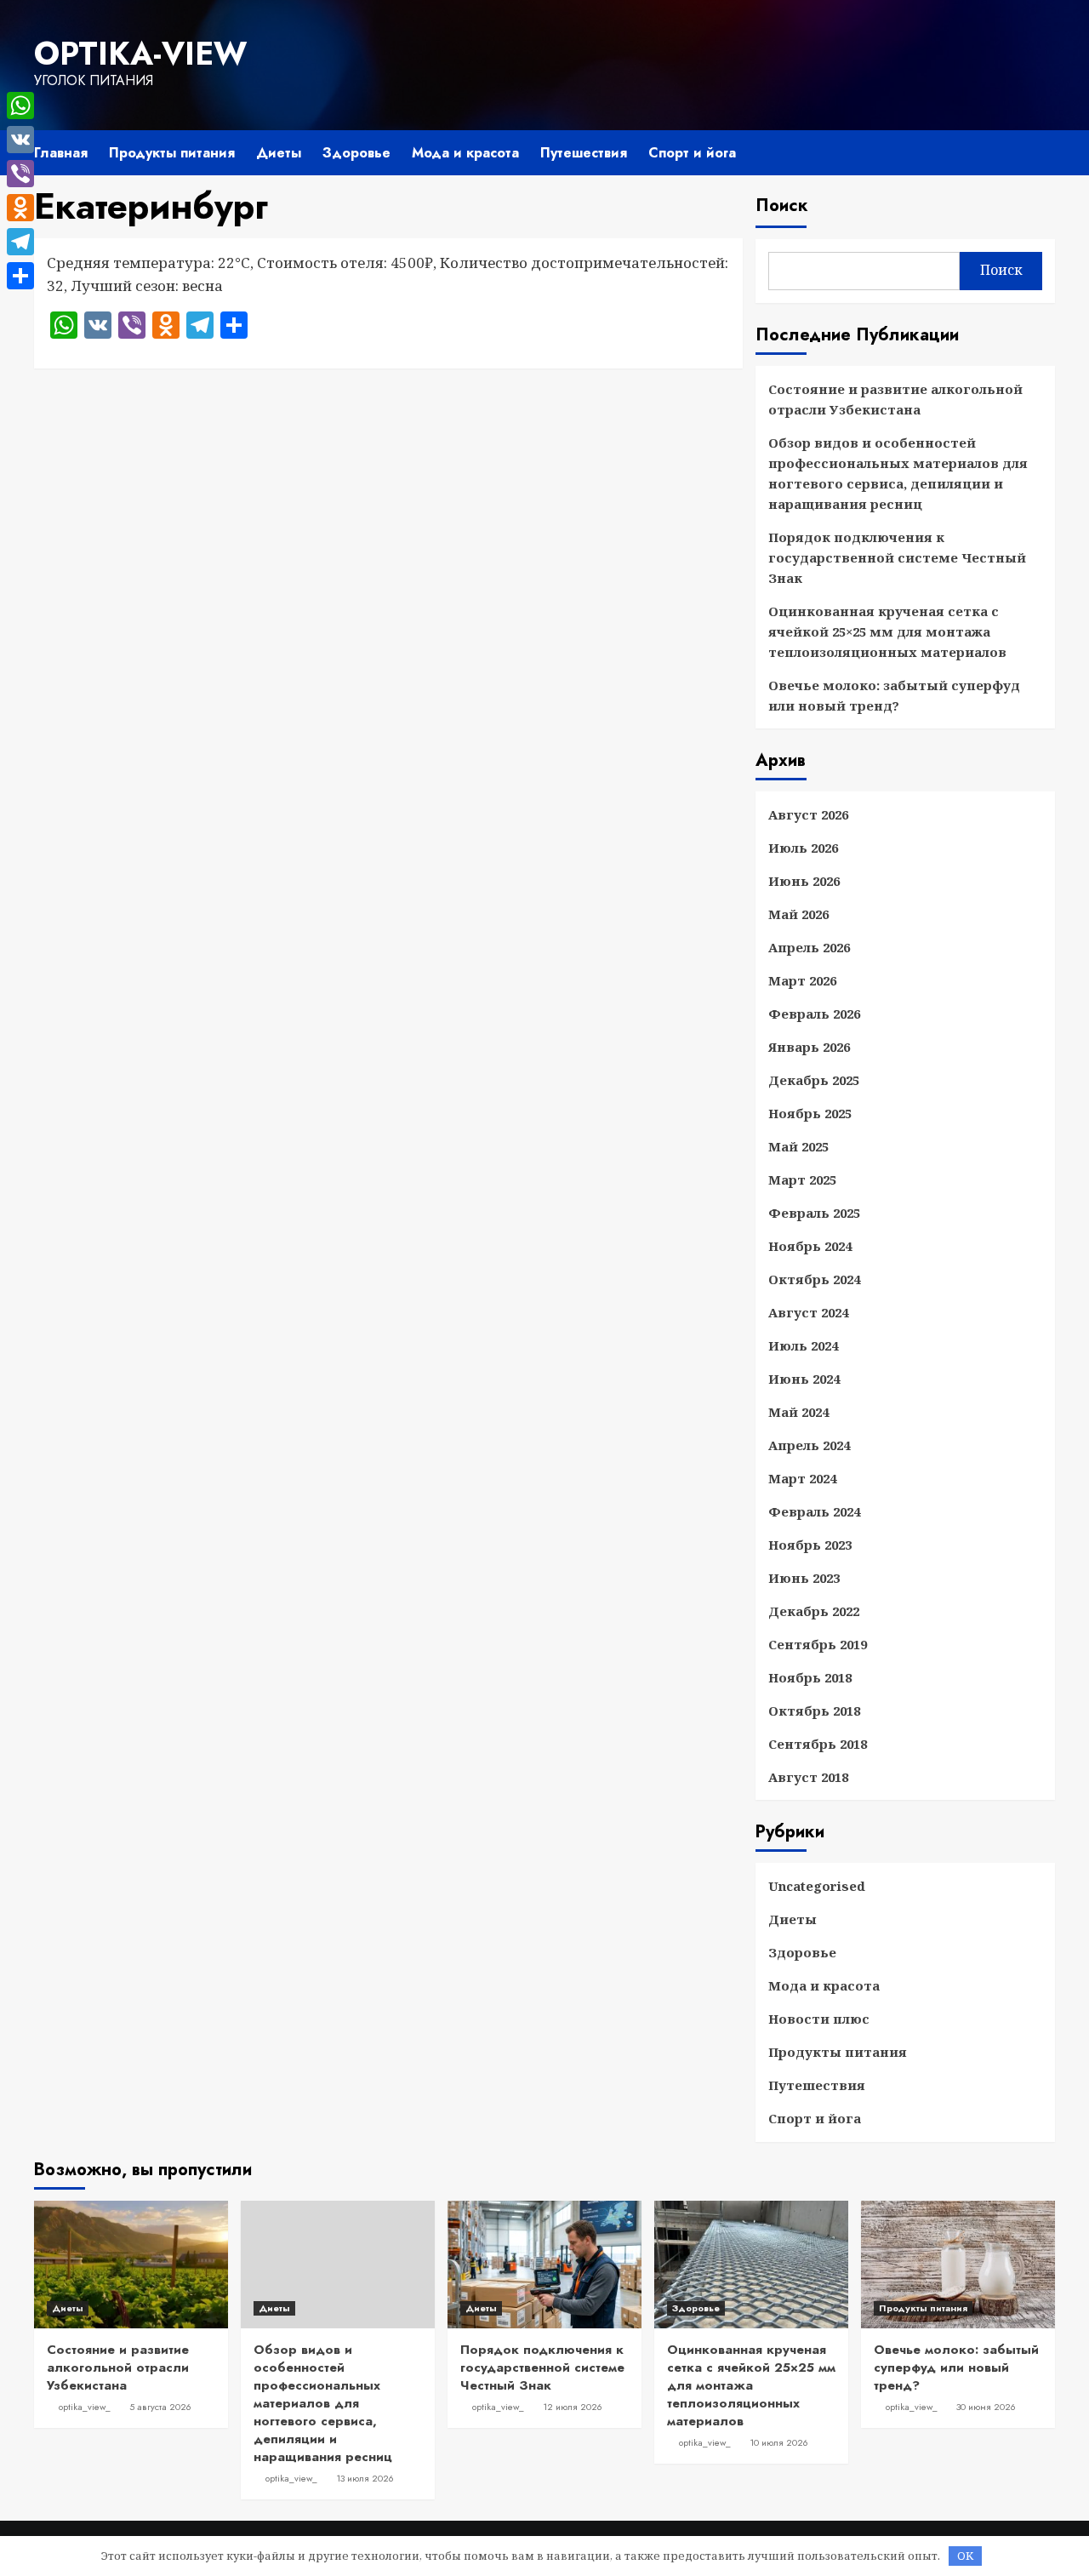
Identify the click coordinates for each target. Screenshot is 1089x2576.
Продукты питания (172, 153)
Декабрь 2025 (814, 1080)
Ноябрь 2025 (810, 1113)
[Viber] (20, 174)
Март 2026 (802, 980)
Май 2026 (798, 914)
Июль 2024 (803, 1345)
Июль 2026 (803, 848)
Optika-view (140, 54)
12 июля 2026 (573, 2407)
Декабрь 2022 (814, 1611)
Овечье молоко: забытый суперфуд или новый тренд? (894, 695)
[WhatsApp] (20, 106)
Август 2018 (808, 1777)
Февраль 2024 (814, 1511)
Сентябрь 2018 (818, 1744)
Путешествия (584, 153)
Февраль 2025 (814, 1213)
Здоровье (356, 153)
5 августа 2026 (160, 2407)
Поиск (782, 206)
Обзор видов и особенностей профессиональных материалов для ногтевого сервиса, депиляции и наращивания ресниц (898, 473)
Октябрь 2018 (814, 1711)
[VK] (20, 140)
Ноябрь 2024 (810, 1246)
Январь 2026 (809, 1047)
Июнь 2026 (804, 881)
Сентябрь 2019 (818, 1644)
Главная (61, 153)
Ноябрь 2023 (810, 1545)
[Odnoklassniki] (20, 208)
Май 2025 (798, 1146)
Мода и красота (465, 153)
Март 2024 (802, 1478)
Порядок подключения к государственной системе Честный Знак (897, 557)
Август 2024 (808, 1312)
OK (965, 2556)
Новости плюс (819, 2019)
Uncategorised (817, 1886)
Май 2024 (798, 1412)
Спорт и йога (692, 153)
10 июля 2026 (779, 2442)
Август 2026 (808, 814)
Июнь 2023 (804, 1578)
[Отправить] (20, 276)
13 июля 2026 (365, 2478)
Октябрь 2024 (814, 1279)
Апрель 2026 (809, 947)
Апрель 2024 (809, 1445)
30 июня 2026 (986, 2407)
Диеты (279, 153)
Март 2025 (802, 1179)
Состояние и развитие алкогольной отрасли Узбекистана (895, 399)
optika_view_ (85, 2407)
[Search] (1044, 151)
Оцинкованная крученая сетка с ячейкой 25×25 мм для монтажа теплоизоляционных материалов (887, 631)
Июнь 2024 (804, 1379)
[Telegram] (20, 242)
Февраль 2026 (814, 1014)
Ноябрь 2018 (810, 1677)
